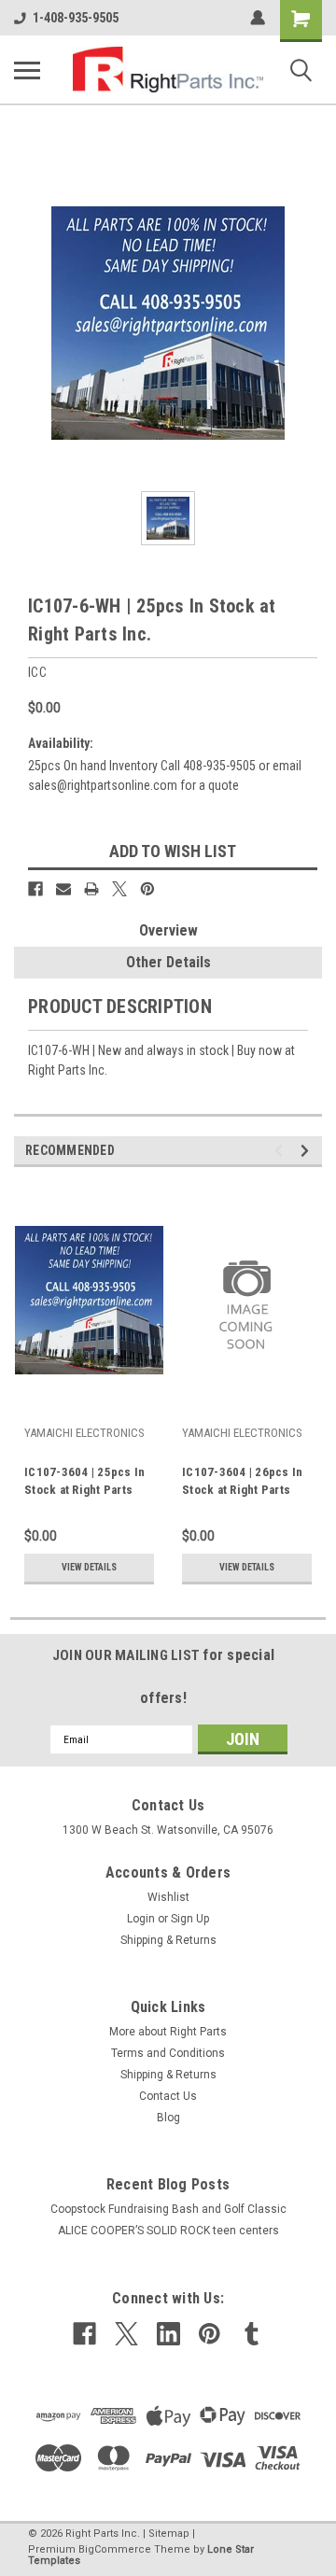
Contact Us (168, 2096)
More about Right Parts (168, 2032)
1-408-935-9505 (76, 18)
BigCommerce (115, 2549)
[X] (119, 889)
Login (141, 1919)
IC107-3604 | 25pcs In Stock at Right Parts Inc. (84, 1483)
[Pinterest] (147, 889)
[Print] (91, 889)
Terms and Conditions (168, 2053)
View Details (89, 1567)
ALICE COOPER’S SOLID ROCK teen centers (168, 2231)
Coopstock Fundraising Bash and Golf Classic (168, 2209)
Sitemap (169, 2534)
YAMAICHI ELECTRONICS (84, 1433)
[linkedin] (168, 2334)
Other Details (168, 962)
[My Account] (258, 18)
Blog (168, 2118)
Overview (168, 930)
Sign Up (190, 1919)
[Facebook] (35, 889)
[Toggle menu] (27, 70)
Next (308, 1151)
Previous (281, 1151)
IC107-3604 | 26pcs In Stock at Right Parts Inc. (242, 1483)
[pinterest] (210, 2334)
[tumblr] (252, 2334)
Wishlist (168, 1897)
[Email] (63, 889)
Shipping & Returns (168, 1940)
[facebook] (84, 2334)
